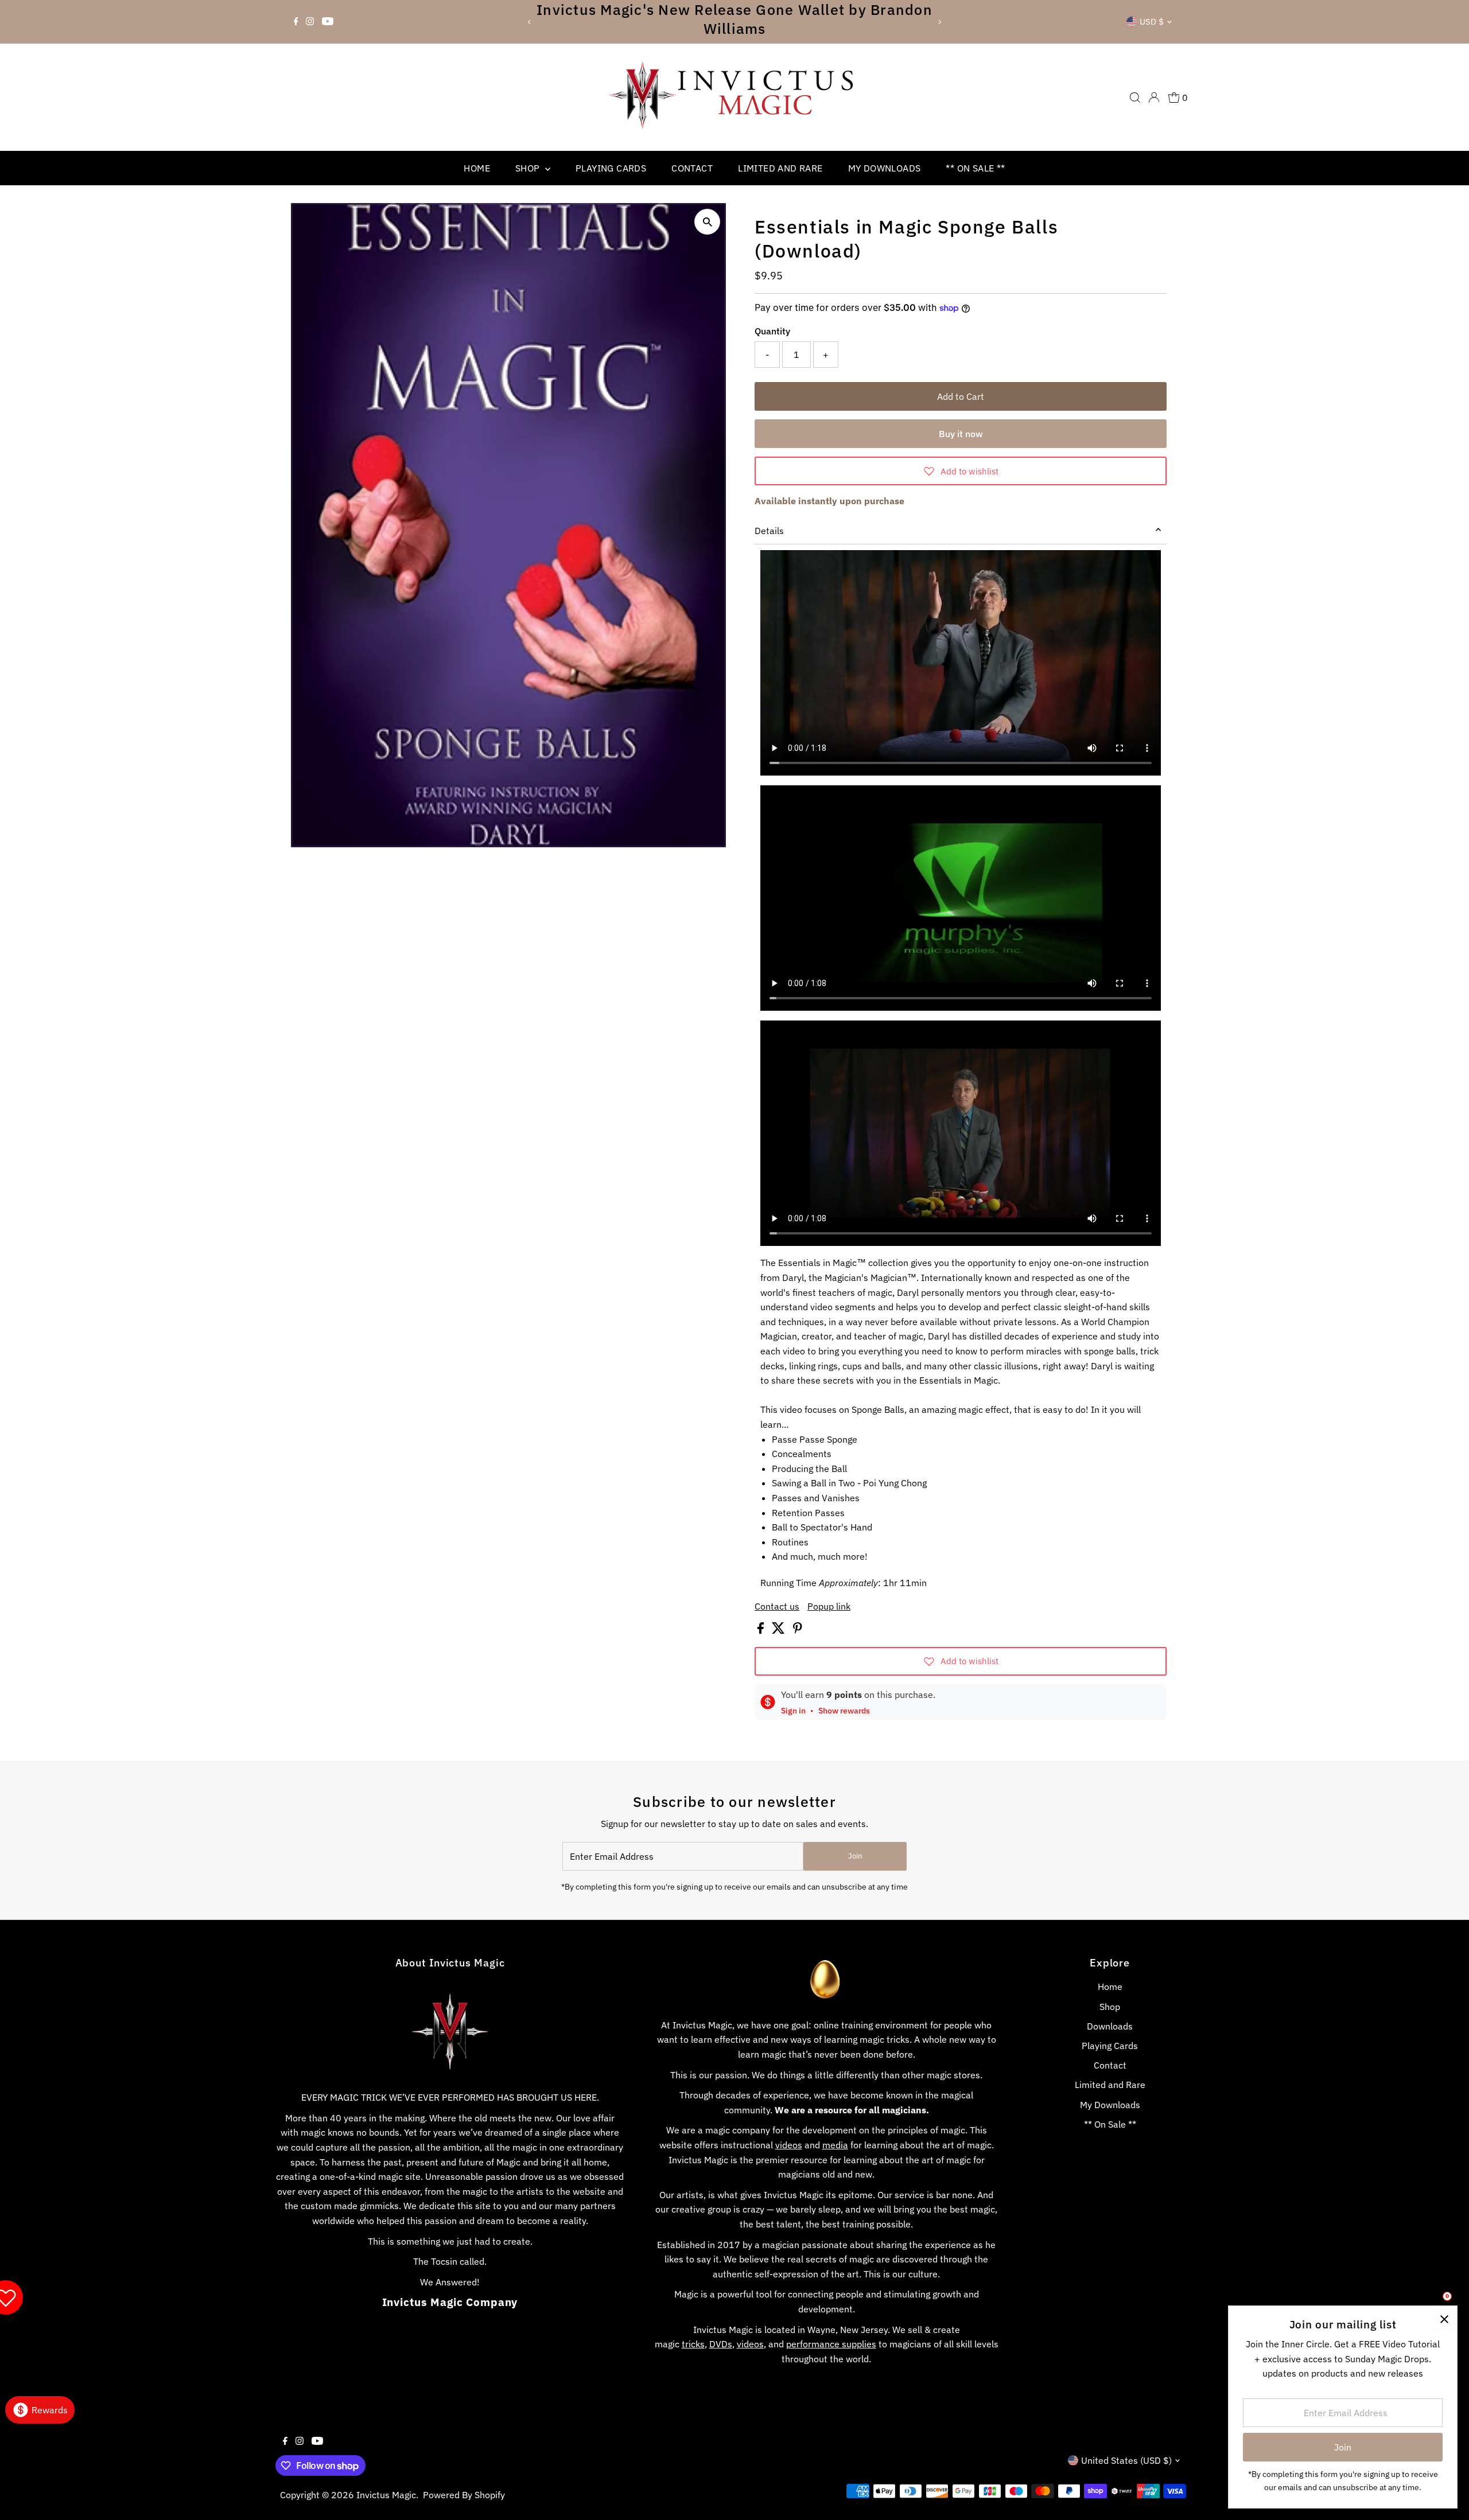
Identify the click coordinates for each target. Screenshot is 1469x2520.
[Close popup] (1444, 2319)
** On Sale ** (975, 168)
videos (789, 2145)
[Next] (939, 22)
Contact (692, 168)
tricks (693, 2344)
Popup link (829, 1606)
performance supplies (831, 2344)
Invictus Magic (386, 2495)
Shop (529, 168)
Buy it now (961, 434)
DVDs (721, 2344)
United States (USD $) (1126, 2460)
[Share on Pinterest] (798, 1630)
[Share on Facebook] (762, 1630)
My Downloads (885, 168)
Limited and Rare (780, 168)
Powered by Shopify (464, 2495)
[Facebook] (296, 22)
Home (477, 168)
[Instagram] (310, 22)
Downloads (1110, 2026)
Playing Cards (611, 168)
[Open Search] (1135, 98)
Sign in (793, 1711)
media (835, 2145)
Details (769, 531)
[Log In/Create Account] (1154, 98)
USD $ (1152, 22)
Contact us (777, 1606)
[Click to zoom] (707, 222)
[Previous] (530, 22)
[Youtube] (328, 22)
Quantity (772, 331)
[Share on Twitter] (780, 1630)
